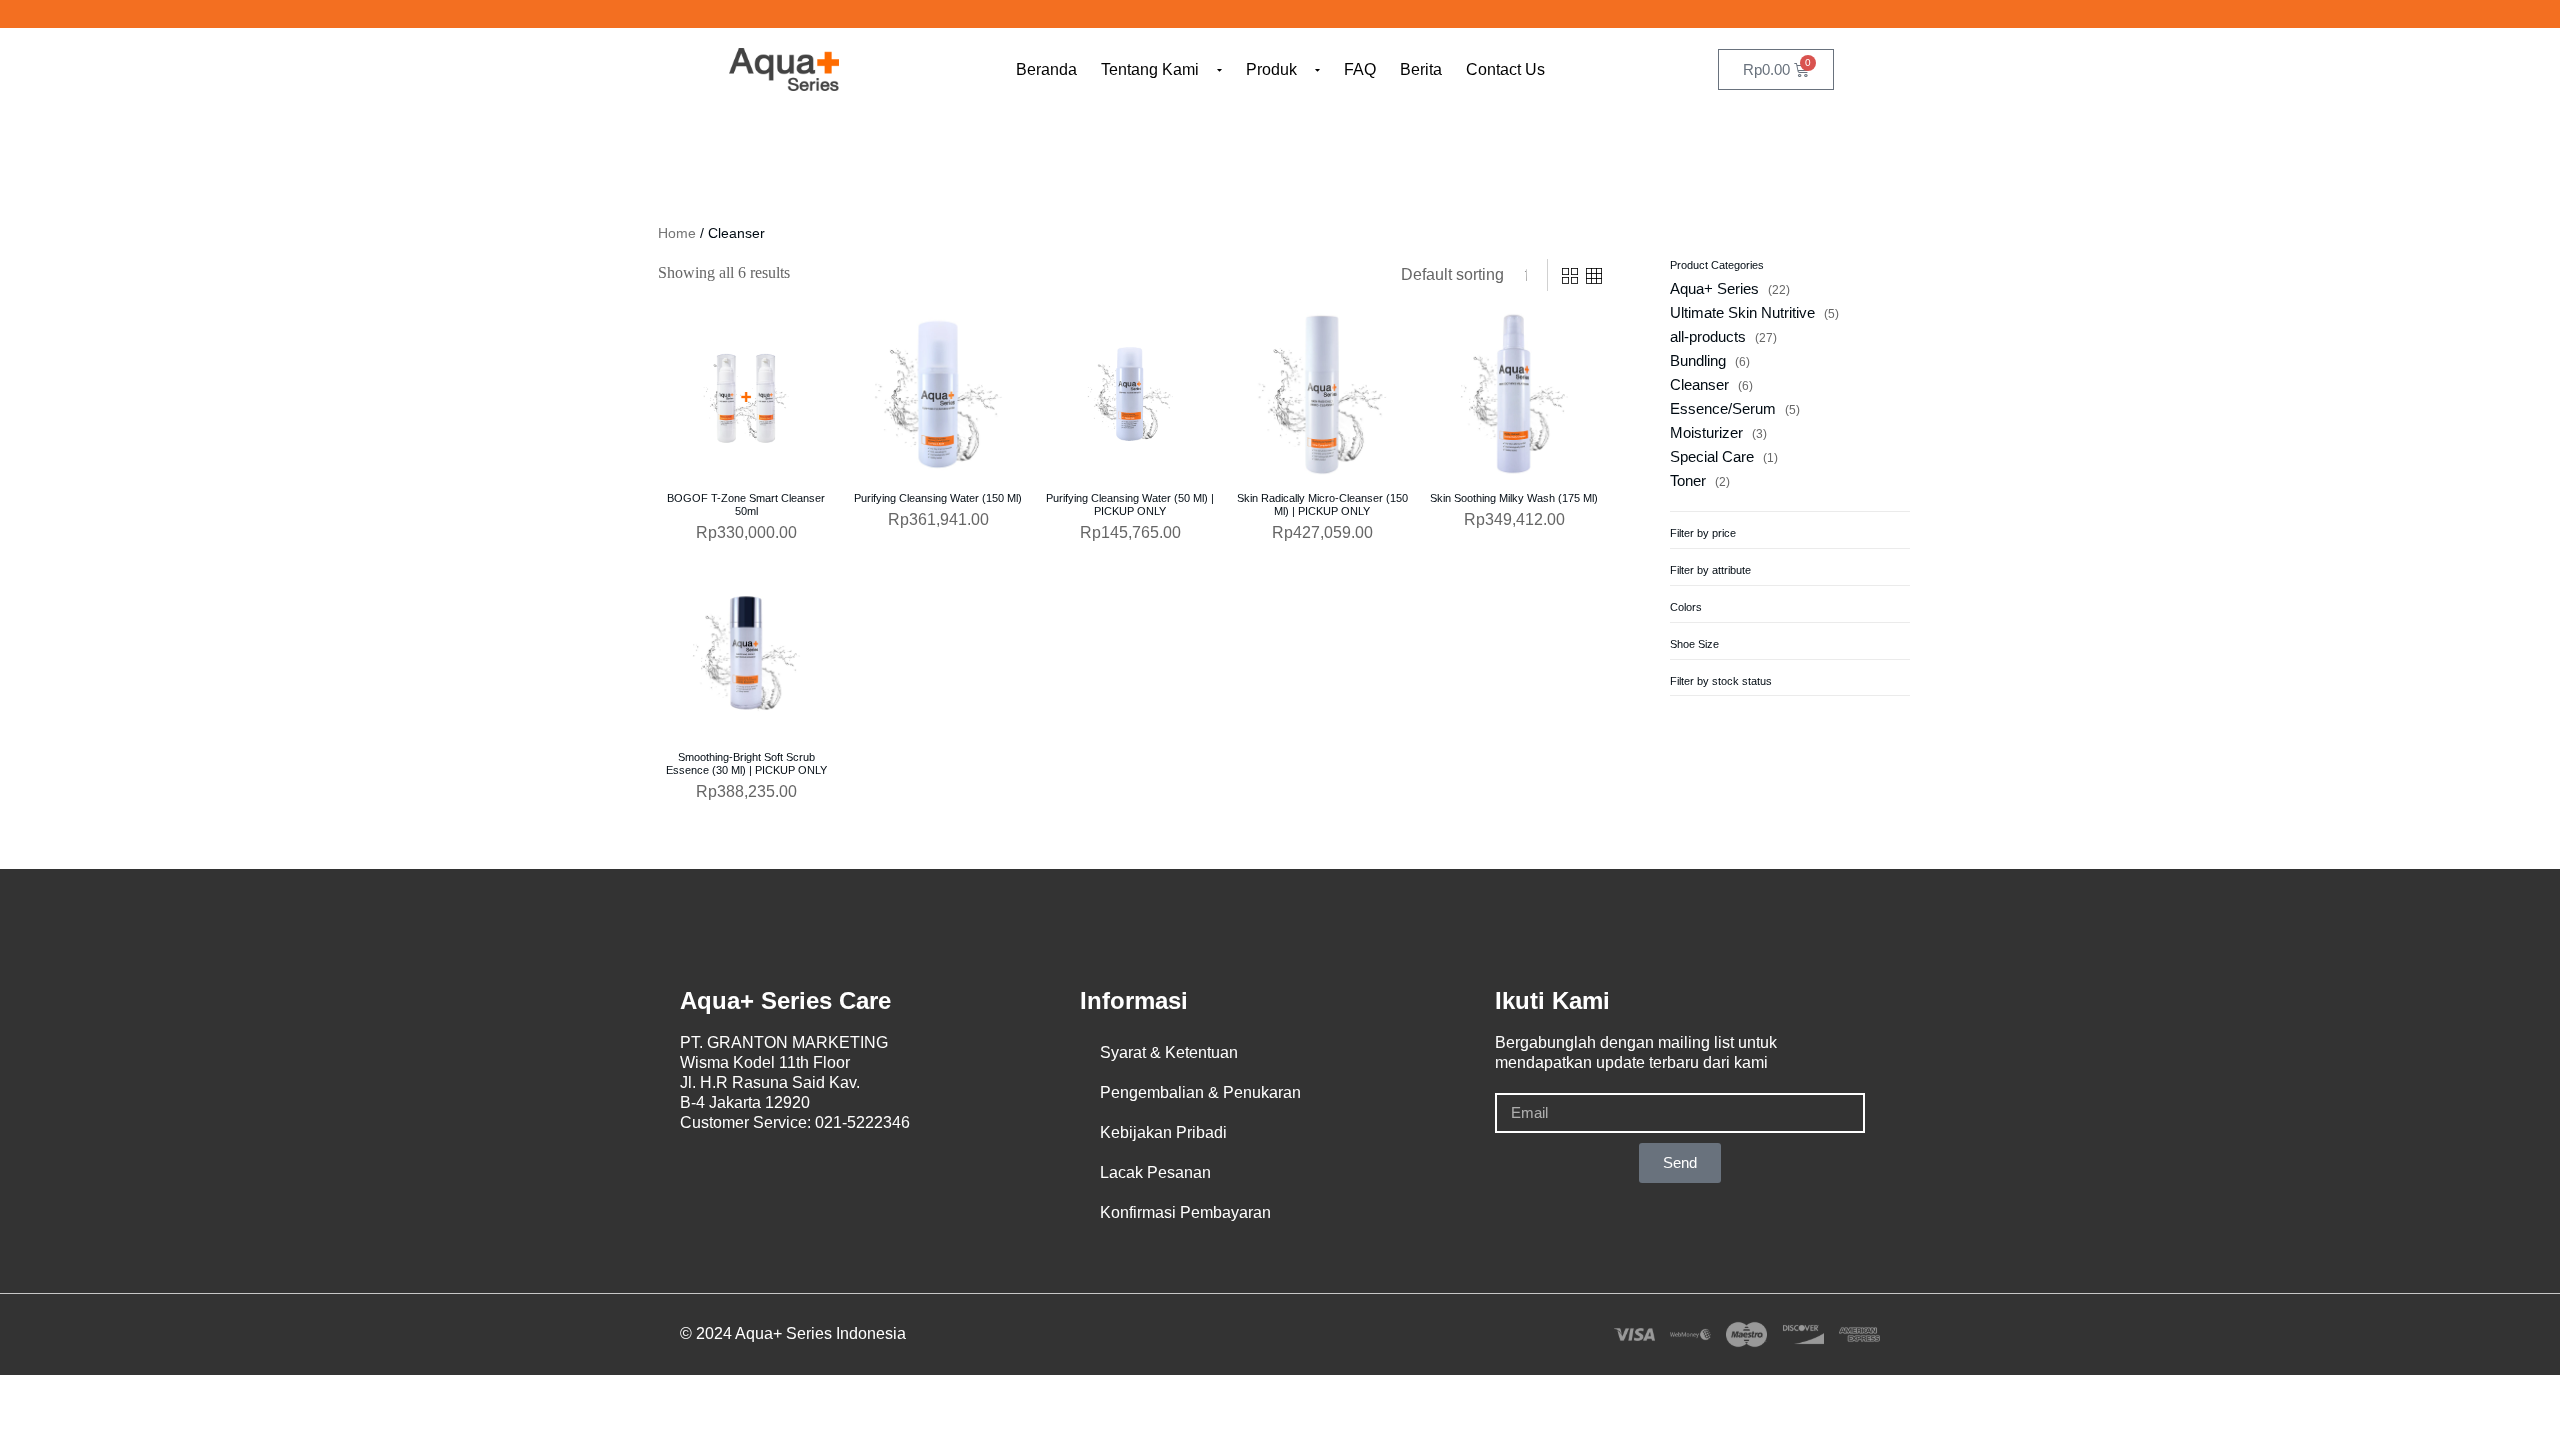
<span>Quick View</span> (681, 369)
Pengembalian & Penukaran (1200, 1092)
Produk (1271, 69)
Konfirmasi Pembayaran (1185, 1212)
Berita (1421, 69)
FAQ (1360, 69)
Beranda (1046, 69)
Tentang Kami (1150, 69)
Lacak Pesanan (1155, 1172)
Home (677, 233)
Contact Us (1505, 69)
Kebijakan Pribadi (1163, 1132)
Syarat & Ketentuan (1169, 1052)
